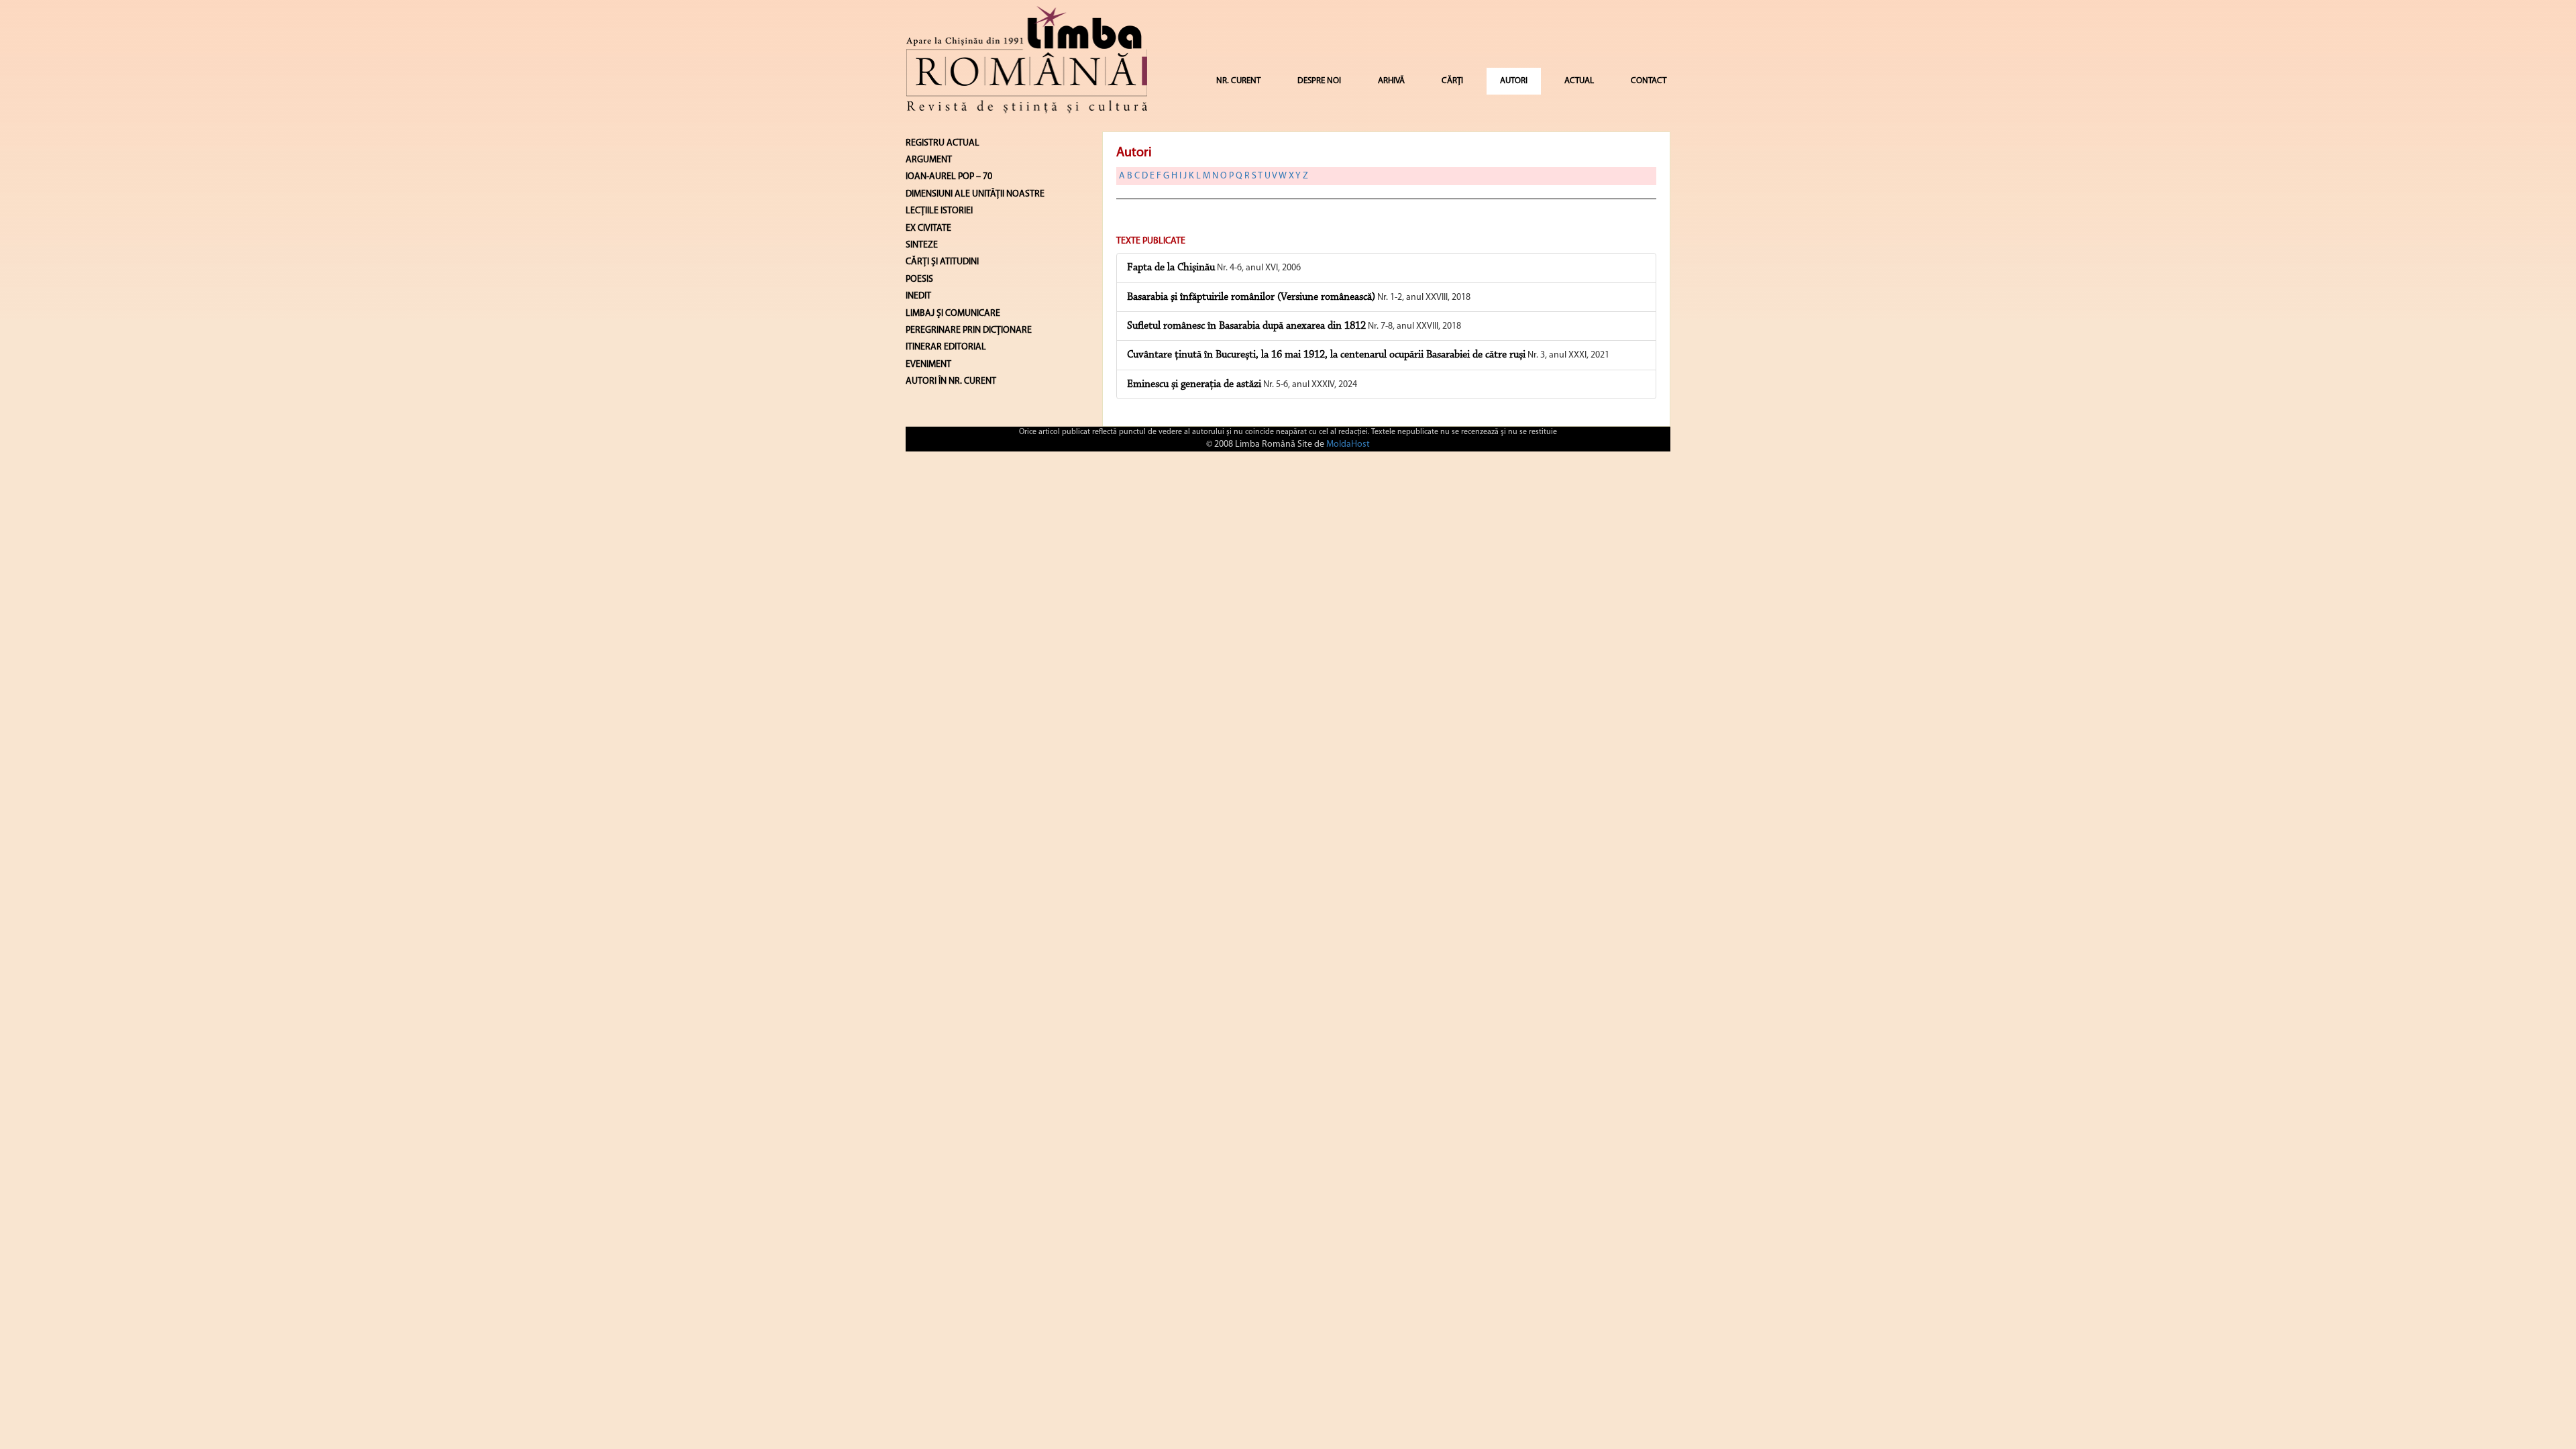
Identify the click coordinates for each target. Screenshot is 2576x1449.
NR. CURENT (1238, 81)
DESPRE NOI (1319, 81)
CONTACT (1649, 81)
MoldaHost (1348, 444)
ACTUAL (1579, 81)
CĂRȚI (1452, 81)
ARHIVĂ (1391, 81)
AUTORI (1514, 81)
